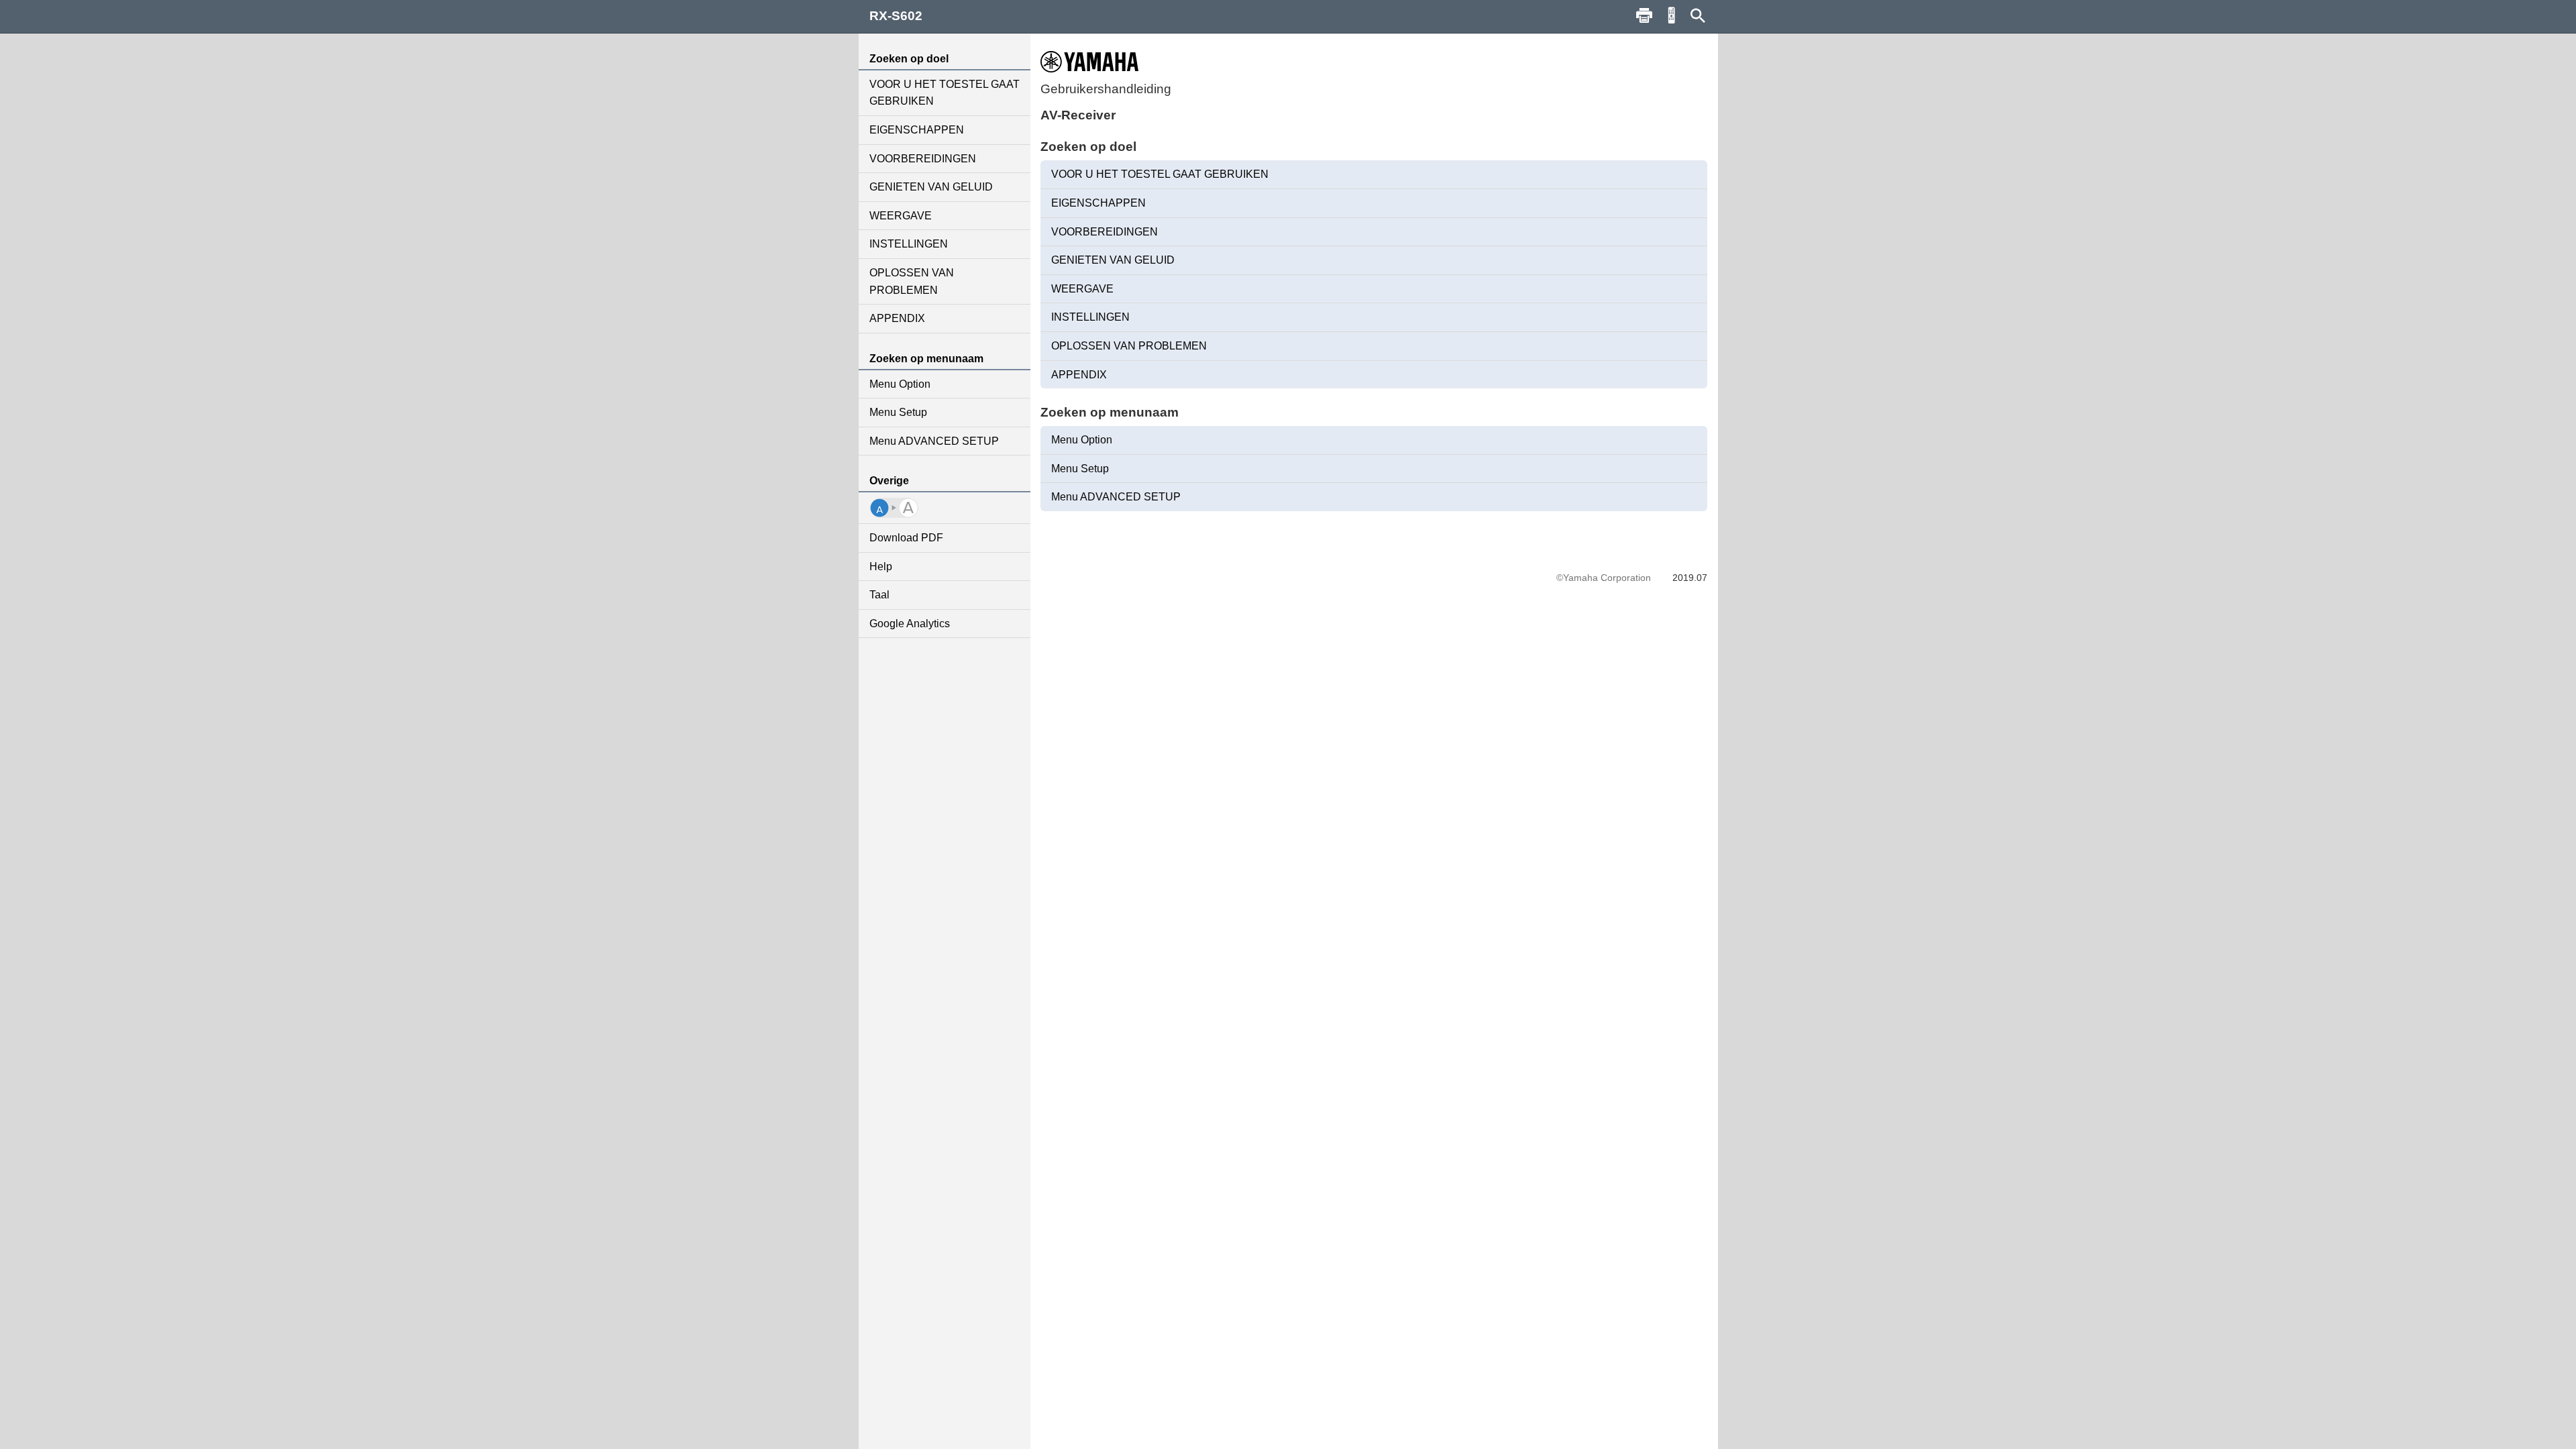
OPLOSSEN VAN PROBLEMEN (912, 281)
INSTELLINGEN (909, 244)
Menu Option (900, 384)
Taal (879, 595)
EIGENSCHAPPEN (917, 130)
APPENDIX (897, 318)
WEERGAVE (901, 216)
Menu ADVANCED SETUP (934, 441)
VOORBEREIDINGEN (923, 159)
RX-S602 (896, 16)
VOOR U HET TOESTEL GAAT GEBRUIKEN (945, 93)
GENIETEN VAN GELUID (931, 187)
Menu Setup (898, 412)
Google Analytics (910, 624)
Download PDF (906, 538)
